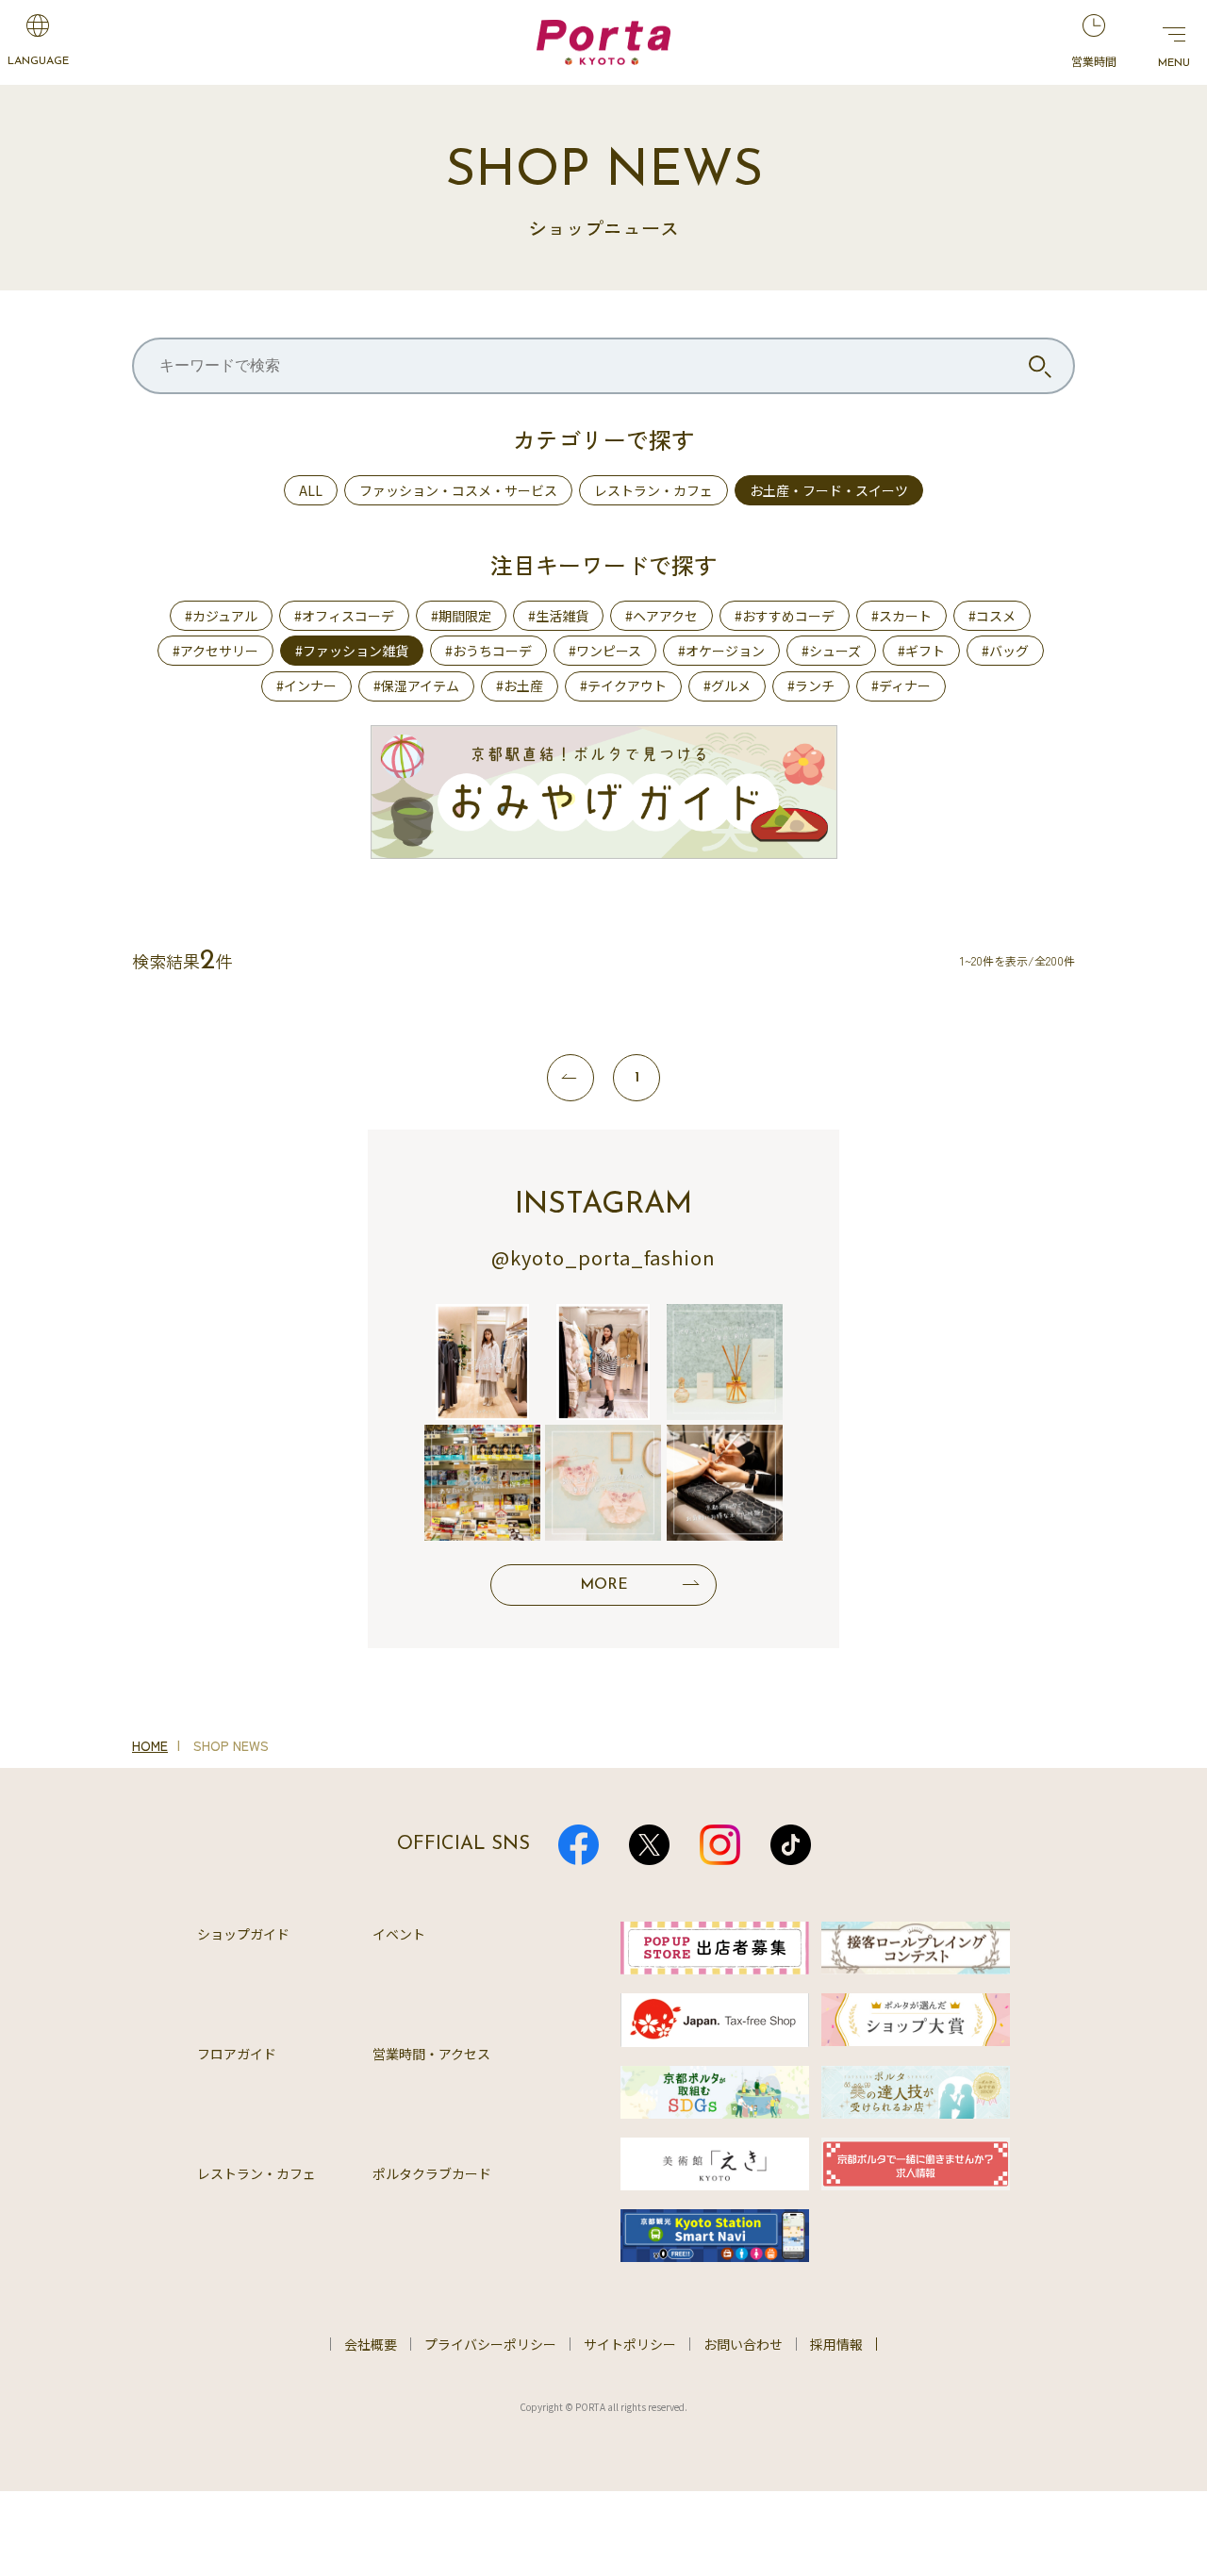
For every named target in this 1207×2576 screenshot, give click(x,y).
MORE (604, 1585)
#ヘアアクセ (661, 616)
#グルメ (727, 685)
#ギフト (921, 651)
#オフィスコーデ (344, 616)
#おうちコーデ (488, 651)
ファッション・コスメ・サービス (458, 490)
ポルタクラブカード (432, 2173)
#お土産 (520, 685)
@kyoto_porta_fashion (603, 1257)
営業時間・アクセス (431, 2054)
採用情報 (836, 2344)
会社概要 (371, 2344)
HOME (150, 1745)
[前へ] (570, 1078)
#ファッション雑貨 (352, 651)
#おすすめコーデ (785, 616)
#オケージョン (721, 651)
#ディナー (901, 685)
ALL (311, 490)
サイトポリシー (630, 2344)
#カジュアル (221, 616)
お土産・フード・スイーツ (829, 490)
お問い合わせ (743, 2344)
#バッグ (1005, 651)
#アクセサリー (215, 651)
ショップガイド (243, 1934)
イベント (399, 1934)
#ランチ (811, 685)
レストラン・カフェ (653, 490)
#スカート (901, 616)
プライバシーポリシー (490, 2344)
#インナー (306, 685)
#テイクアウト (623, 685)
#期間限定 (461, 616)
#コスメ (992, 616)
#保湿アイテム (416, 685)
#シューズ (831, 651)
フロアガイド (237, 2054)
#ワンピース (605, 651)
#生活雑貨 (558, 616)
